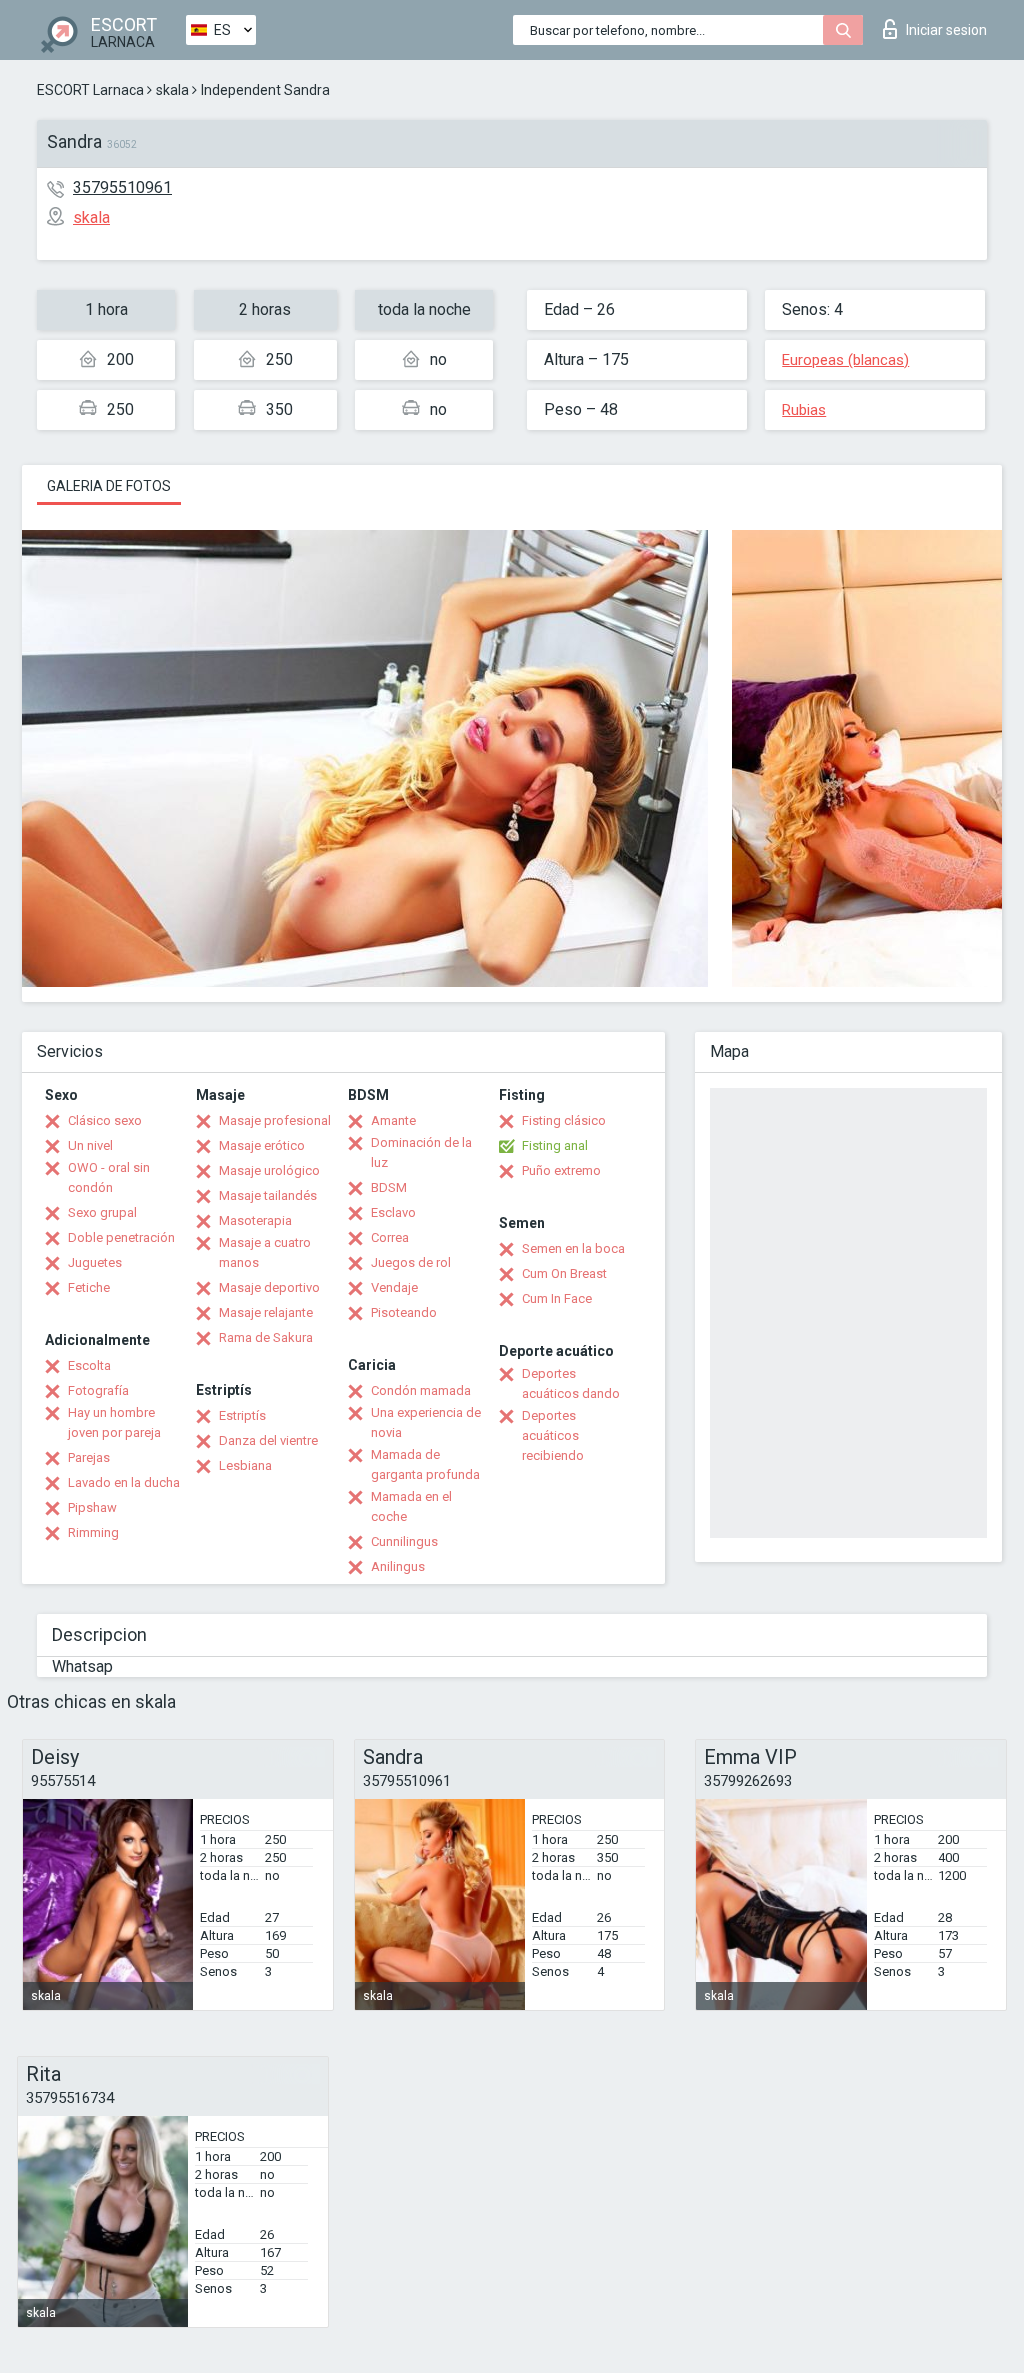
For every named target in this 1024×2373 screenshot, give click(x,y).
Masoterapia (255, 1220)
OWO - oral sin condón (109, 1177)
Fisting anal (555, 1145)
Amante (393, 1120)
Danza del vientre (268, 1440)
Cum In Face (557, 1298)
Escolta (89, 1365)
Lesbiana (245, 1465)
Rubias (804, 410)
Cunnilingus (404, 1541)
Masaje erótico (262, 1145)
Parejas (89, 1457)
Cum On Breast (564, 1273)
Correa (390, 1237)
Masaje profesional (275, 1120)
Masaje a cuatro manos (265, 1252)
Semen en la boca (573, 1248)
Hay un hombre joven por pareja (114, 1422)
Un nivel (90, 1145)
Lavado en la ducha (124, 1482)
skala (172, 90)
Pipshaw (92, 1507)
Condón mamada (421, 1390)
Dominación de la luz (421, 1152)
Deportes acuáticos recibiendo (553, 1435)
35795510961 (122, 187)
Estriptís (242, 1415)
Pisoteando (404, 1312)
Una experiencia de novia (426, 1422)
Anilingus (398, 1566)
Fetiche (89, 1287)
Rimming (93, 1532)
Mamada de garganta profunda (425, 1464)
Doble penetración (121, 1237)
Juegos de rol (411, 1262)
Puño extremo (561, 1170)
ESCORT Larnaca (90, 90)
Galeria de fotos (109, 486)
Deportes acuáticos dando (571, 1383)
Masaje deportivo (269, 1287)
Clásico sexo (105, 1120)
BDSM (389, 1187)
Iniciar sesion (946, 30)
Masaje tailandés (268, 1195)
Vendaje (394, 1287)
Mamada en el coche (411, 1506)
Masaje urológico (269, 1170)
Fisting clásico (564, 1120)
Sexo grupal (102, 1212)
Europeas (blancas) (845, 360)
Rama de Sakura (266, 1337)
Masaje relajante (266, 1312)
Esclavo (393, 1212)
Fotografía (98, 1390)
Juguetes (95, 1262)
